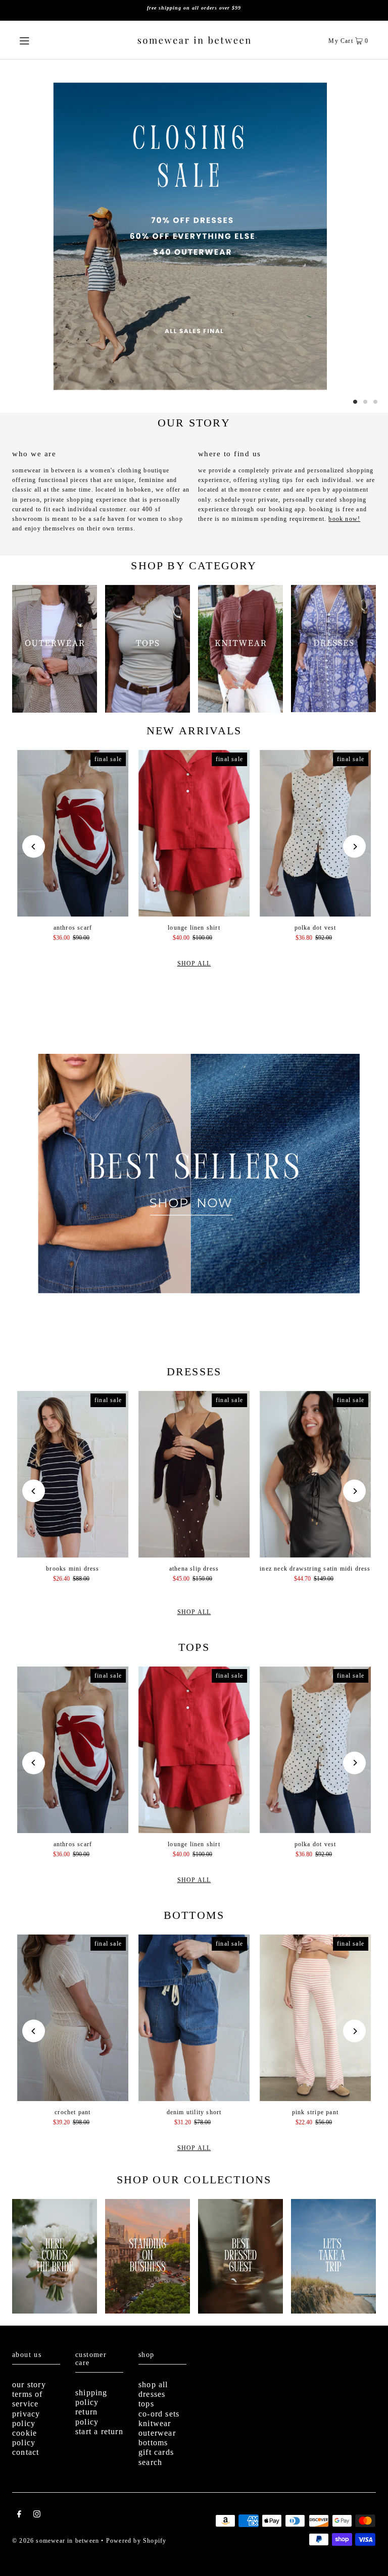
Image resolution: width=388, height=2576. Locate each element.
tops (146, 2404)
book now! (344, 519)
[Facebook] (19, 2515)
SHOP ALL (194, 963)
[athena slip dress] (194, 1474)
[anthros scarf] (73, 833)
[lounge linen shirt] (194, 833)
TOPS (194, 1647)
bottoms (153, 2443)
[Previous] (34, 847)
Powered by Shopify (136, 2541)
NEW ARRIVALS (194, 731)
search (150, 2462)
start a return (99, 2431)
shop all (153, 2384)
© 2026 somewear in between (56, 2541)
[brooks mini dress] (73, 1474)
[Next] (354, 847)
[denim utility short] (194, 2018)
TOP (371, 2560)
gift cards (156, 2452)
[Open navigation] (41, 40)
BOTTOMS (194, 1915)
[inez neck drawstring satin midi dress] (315, 1474)
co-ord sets (159, 2414)
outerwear (157, 2433)
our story (29, 2384)
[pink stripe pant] (315, 2018)
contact (26, 2452)
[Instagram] (37, 2515)
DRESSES (194, 1372)
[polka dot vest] (315, 833)
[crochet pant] (73, 2018)
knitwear (155, 2423)
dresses (152, 2394)
